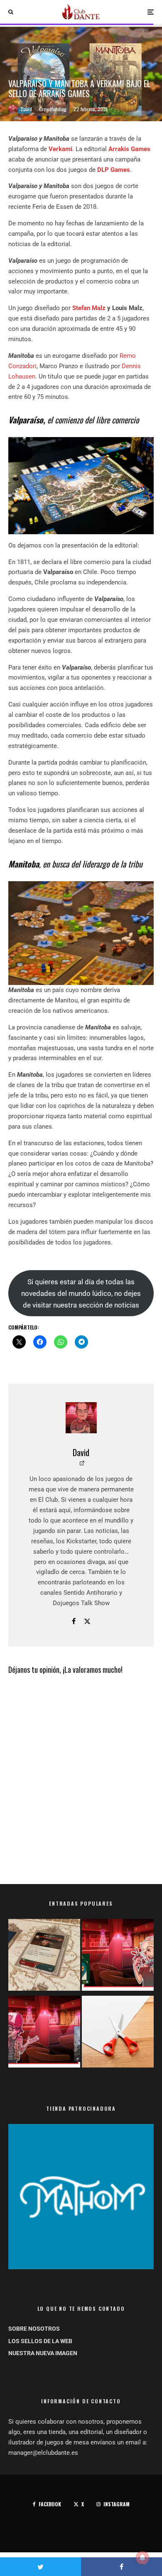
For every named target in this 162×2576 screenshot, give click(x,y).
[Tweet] (40, 2567)
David (26, 109)
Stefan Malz (89, 308)
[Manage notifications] (142, 2558)
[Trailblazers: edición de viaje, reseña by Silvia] (118, 1956)
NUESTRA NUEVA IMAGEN (43, 2353)
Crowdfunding (53, 109)
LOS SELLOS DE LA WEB (40, 2341)
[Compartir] (121, 2567)
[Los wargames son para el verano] (44, 1956)
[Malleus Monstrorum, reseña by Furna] (44, 2033)
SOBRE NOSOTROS (34, 2329)
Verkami (60, 149)
